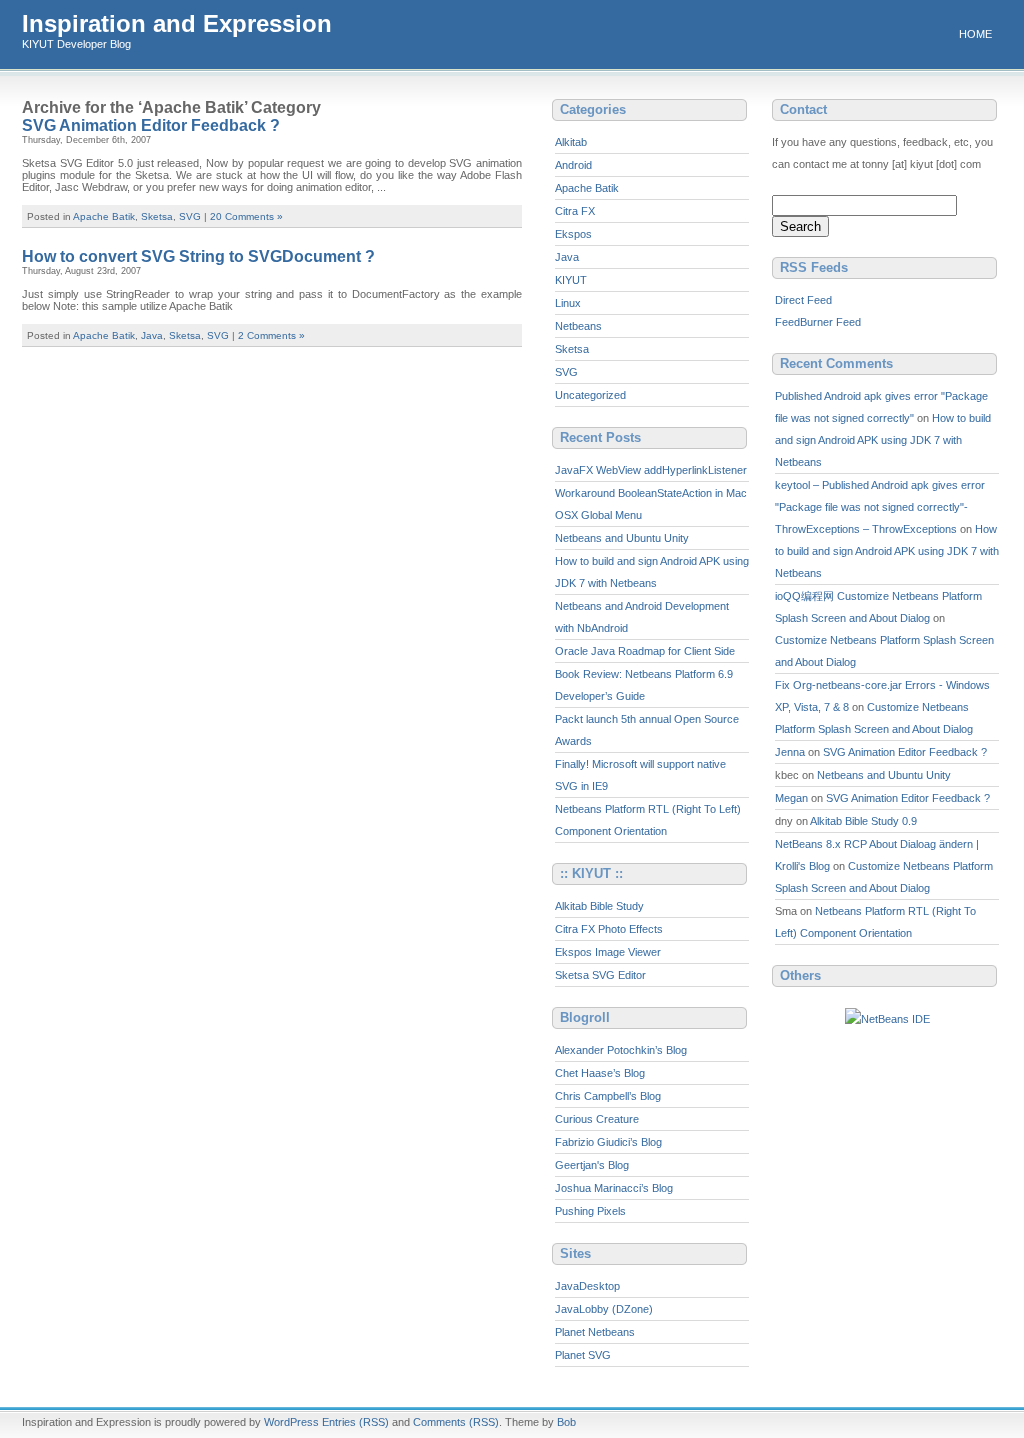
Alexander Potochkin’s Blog (621, 1050)
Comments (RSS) (456, 1422)
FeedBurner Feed (818, 322)
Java (152, 335)
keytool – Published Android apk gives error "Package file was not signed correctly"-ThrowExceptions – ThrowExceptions (880, 507)
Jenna (790, 752)
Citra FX (575, 211)
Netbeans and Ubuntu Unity (622, 538)
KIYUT (571, 280)
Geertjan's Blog (592, 1165)
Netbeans (578, 326)
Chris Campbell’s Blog (608, 1096)
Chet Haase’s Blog (600, 1073)
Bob (566, 1422)
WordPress (291, 1422)
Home (975, 34)
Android (573, 165)
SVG (190, 216)
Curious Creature (597, 1119)
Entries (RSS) (355, 1422)
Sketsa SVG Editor (600, 975)
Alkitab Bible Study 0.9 (863, 821)
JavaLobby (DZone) (604, 1309)
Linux (568, 303)
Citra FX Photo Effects (609, 929)
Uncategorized (590, 395)
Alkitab (571, 142)
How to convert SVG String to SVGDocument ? (198, 256)
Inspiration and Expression (177, 23)
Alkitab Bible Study (599, 906)
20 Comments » (246, 216)
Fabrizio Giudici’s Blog (608, 1142)
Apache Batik (104, 216)
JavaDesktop (587, 1286)
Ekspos (573, 234)
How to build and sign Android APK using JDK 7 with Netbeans (883, 440)
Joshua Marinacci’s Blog (614, 1188)
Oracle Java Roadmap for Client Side (645, 651)
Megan (791, 798)
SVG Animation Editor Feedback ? (151, 125)
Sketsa (157, 216)
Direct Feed (803, 300)
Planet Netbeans (595, 1332)
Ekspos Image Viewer (608, 952)
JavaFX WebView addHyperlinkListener (651, 470)
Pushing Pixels (590, 1211)
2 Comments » (271, 335)
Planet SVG (583, 1355)
